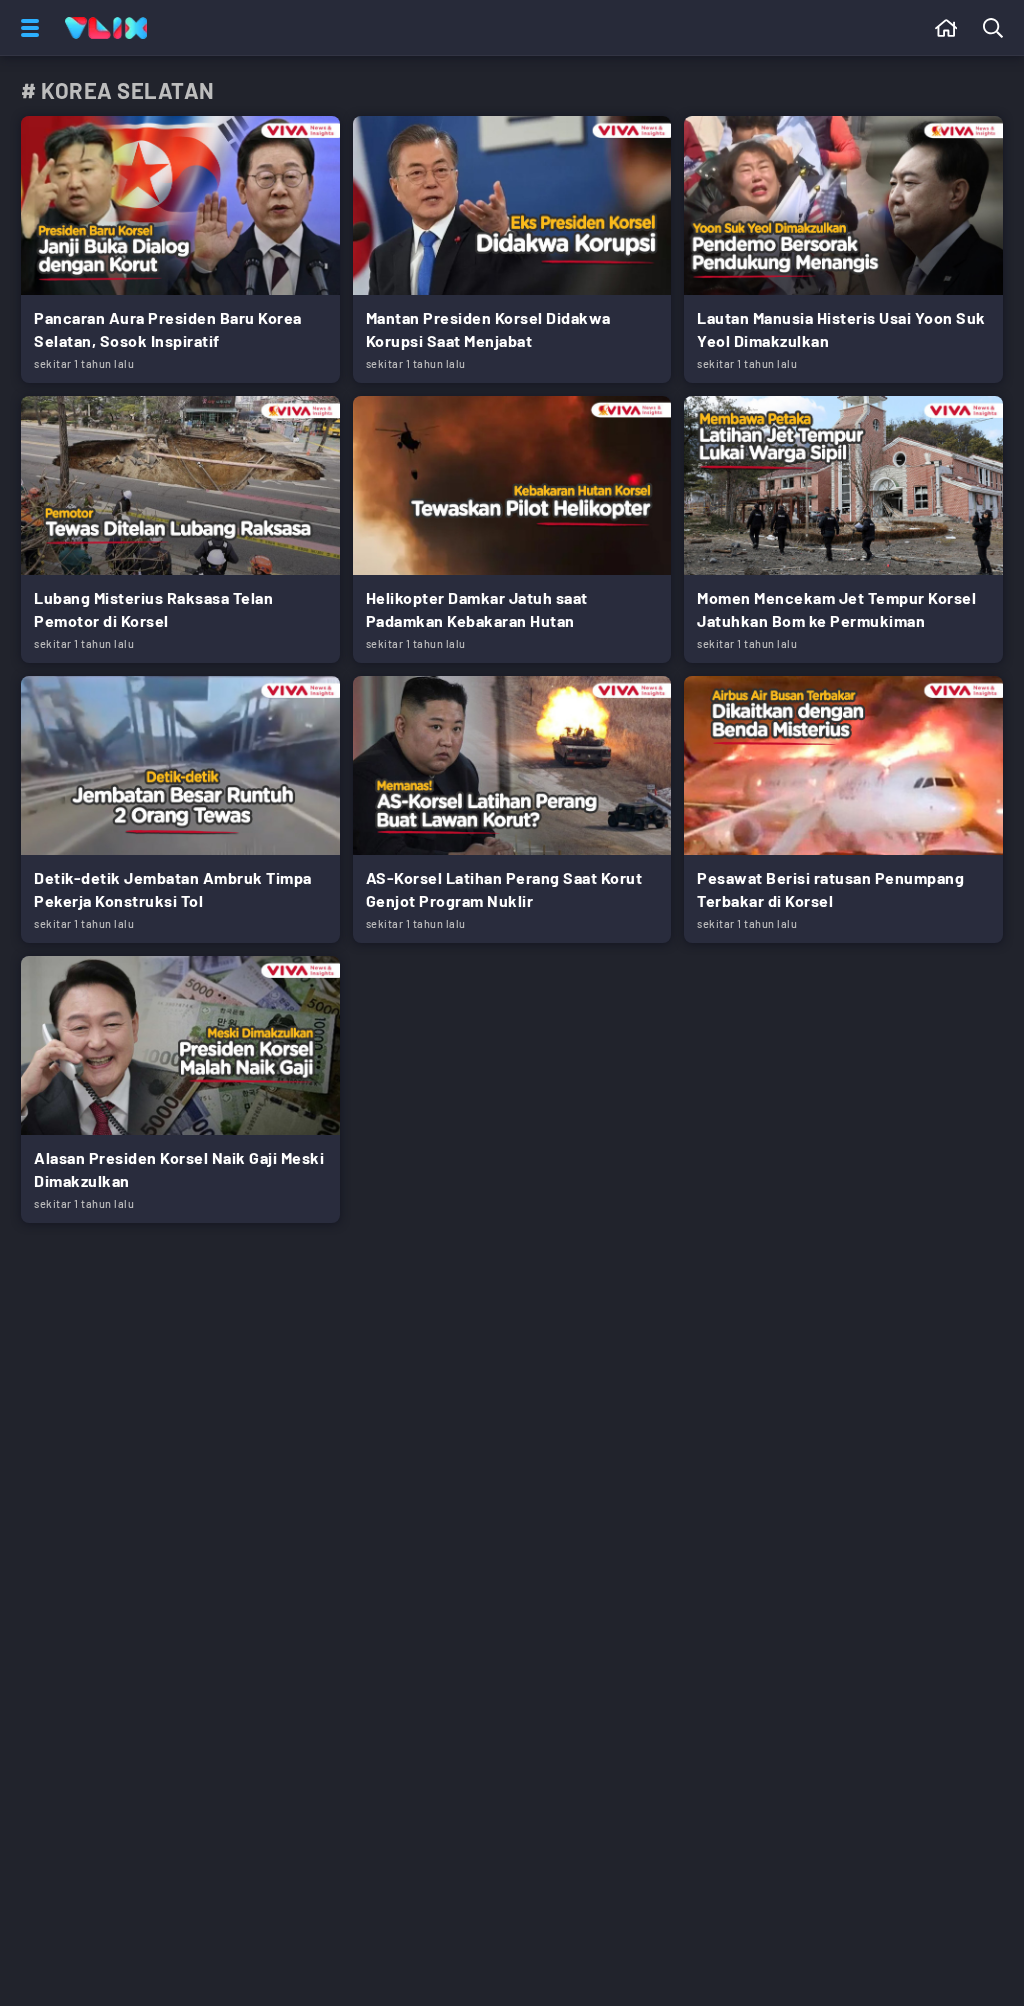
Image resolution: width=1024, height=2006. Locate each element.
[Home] (106, 28)
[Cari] (997, 28)
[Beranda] (946, 28)
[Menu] (26, 28)
